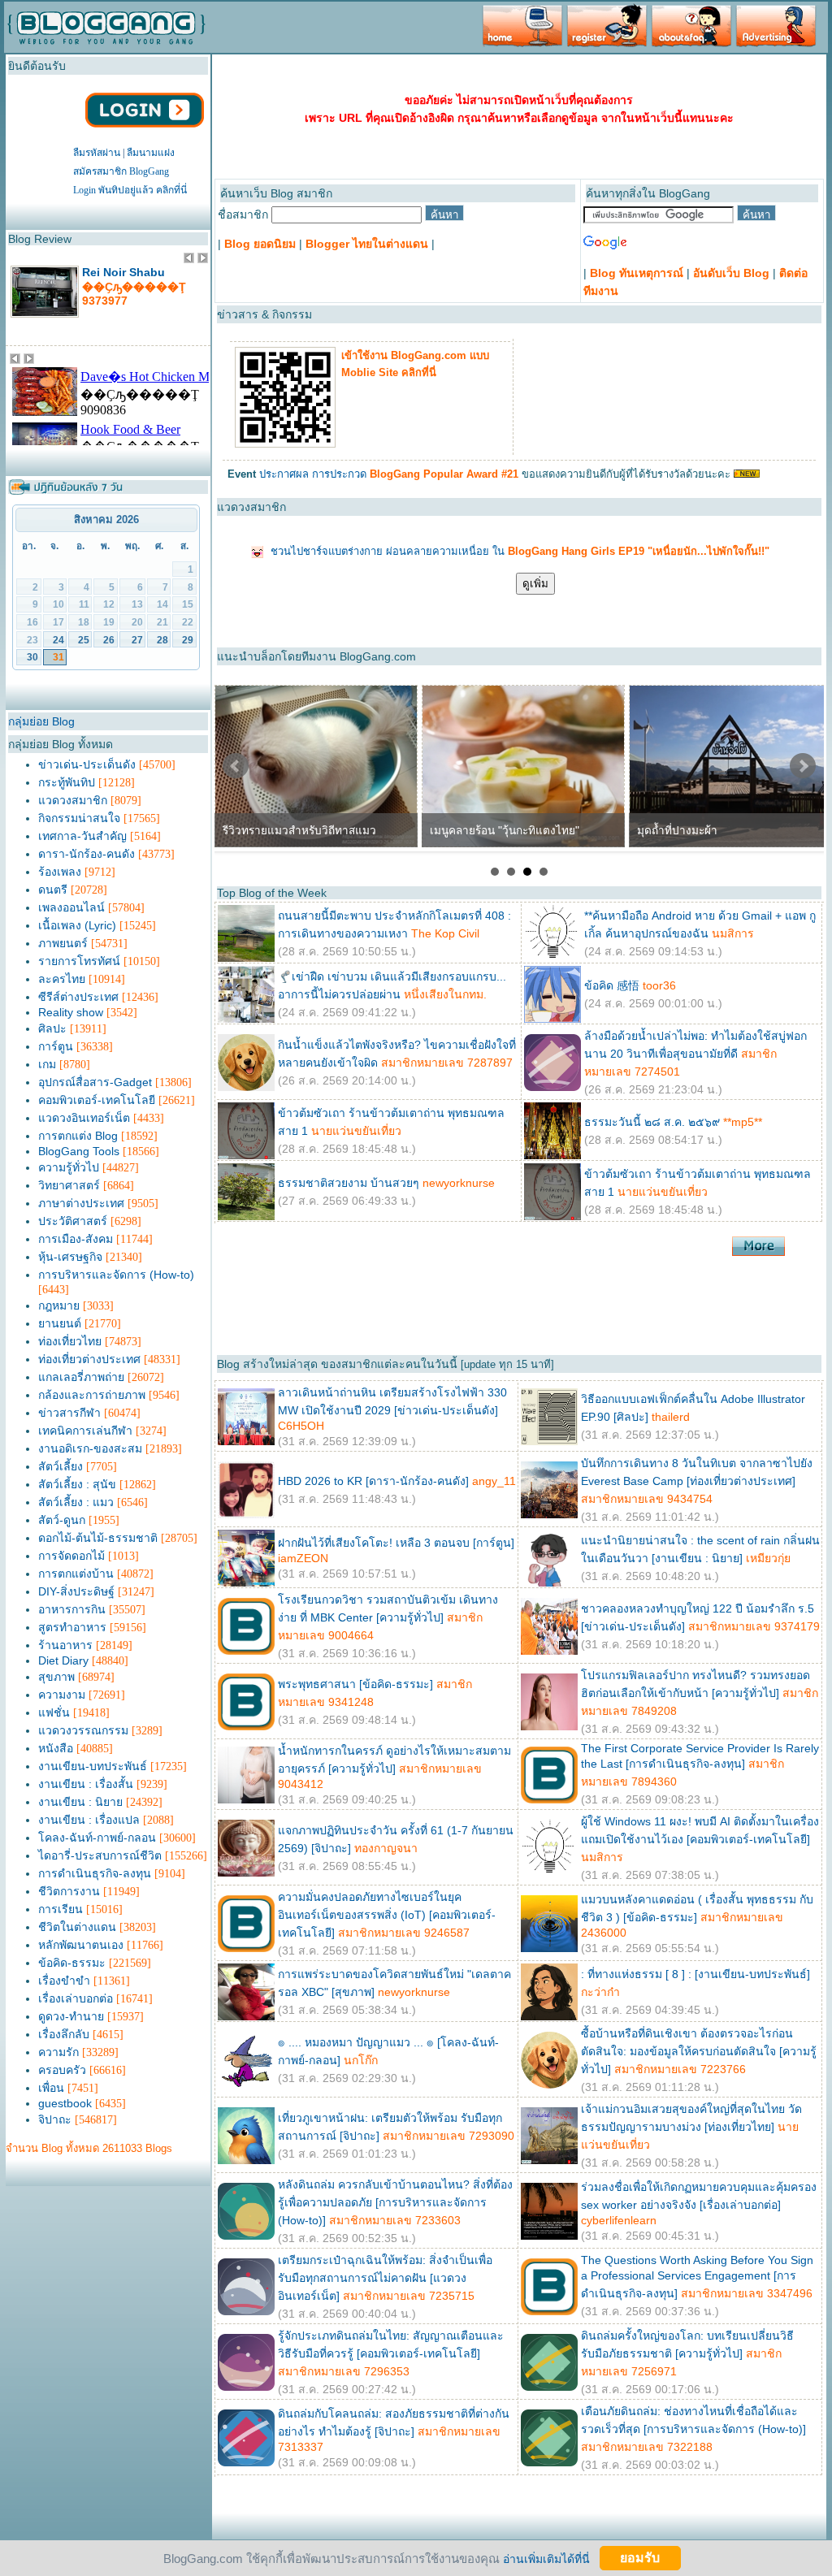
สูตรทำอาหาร (72, 1627)
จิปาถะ (55, 2119)
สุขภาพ (56, 1677)
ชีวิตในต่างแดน (77, 1927)
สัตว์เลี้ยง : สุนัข (77, 1484)
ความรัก (58, 2052)
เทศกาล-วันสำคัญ (82, 836)
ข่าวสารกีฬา (69, 1413)
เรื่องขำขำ (64, 1981)
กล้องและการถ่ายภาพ (92, 1395)
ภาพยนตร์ (63, 943)
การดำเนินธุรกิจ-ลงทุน (95, 1873)
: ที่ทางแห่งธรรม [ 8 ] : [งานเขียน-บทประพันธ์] (695, 1974)
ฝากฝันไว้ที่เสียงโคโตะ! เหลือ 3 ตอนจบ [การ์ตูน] (396, 1543)
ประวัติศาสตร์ (73, 1221)
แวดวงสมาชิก (73, 800)
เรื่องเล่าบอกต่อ (76, 1998)
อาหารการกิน (72, 1609)
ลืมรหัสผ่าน (97, 153)
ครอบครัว (62, 2070)
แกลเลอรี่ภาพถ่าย (81, 1377)
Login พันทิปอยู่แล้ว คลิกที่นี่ (130, 190)
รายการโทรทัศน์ (79, 961)
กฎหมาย (59, 1305)
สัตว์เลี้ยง (61, 1466)
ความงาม (62, 1695)
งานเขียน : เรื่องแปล (89, 1820)
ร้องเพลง (60, 872)
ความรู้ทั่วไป (69, 1167)
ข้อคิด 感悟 (612, 985)
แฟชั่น (54, 1712)
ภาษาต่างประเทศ (81, 1203)
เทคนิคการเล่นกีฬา (85, 1431)
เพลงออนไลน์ (71, 907)
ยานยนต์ (60, 1323)
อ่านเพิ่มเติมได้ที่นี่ (546, 2558)
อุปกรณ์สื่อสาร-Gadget (95, 1082)
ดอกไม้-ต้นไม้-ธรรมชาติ (98, 1538)
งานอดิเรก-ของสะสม (90, 1448)
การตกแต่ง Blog (78, 1136)
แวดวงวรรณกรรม (83, 1730)
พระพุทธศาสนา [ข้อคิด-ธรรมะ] (355, 1684)
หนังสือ (56, 1748)
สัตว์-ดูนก (62, 1520)
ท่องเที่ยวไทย (70, 1341)
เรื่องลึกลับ (64, 2034)
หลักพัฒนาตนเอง (81, 1945)
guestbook (65, 2103)
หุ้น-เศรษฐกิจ (70, 1257)
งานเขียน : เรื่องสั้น (86, 1784)
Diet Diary (63, 1660)
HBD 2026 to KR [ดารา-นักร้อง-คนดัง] (373, 1481)
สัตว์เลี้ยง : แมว (76, 1502)
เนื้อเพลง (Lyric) (77, 925)
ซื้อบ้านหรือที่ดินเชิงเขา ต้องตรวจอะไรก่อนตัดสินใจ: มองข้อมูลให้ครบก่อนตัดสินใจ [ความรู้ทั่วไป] (699, 2051)
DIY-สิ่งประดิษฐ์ (76, 1591)
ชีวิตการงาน (69, 1891)
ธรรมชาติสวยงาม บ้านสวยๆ (349, 1183)
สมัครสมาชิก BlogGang (121, 171)
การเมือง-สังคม (76, 1239)
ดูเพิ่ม (535, 584)
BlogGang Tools (79, 1151)
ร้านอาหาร (65, 1645)
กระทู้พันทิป (67, 782)
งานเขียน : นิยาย (80, 1802)
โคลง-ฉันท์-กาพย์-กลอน (97, 1838)
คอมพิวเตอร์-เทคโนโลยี (97, 1100)
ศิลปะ (52, 1028)
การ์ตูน (56, 1046)
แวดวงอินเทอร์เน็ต (84, 1118)
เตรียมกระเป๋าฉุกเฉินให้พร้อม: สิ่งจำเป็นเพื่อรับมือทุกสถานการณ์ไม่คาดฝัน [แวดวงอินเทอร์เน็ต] (385, 2278)
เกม (47, 1064)
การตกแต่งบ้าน (76, 1574)
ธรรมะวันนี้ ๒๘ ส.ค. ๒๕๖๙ (652, 1122)
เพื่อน (51, 2088)
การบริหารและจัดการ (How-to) (116, 1275)
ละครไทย (62, 979)
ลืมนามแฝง (151, 153)
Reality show (71, 1012)
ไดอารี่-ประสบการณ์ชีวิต (100, 1855)
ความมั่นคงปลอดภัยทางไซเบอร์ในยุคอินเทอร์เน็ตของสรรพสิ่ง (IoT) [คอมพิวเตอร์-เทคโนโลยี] (387, 1915)
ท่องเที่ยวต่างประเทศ (89, 1359)
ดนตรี (53, 890)
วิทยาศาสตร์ (69, 1185)
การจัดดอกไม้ (71, 1556)
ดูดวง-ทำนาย (71, 2016)
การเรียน (61, 1909)
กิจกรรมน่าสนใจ (79, 818)
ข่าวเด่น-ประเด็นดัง (87, 764)
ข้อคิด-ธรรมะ (72, 1963)
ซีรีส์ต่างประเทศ (78, 997)
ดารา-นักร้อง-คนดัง (87, 854)
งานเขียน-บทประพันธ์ (93, 1766)
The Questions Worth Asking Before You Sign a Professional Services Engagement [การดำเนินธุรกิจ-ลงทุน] (697, 2277)
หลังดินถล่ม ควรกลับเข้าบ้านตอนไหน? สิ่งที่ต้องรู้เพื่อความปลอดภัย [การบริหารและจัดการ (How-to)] (395, 2202)
